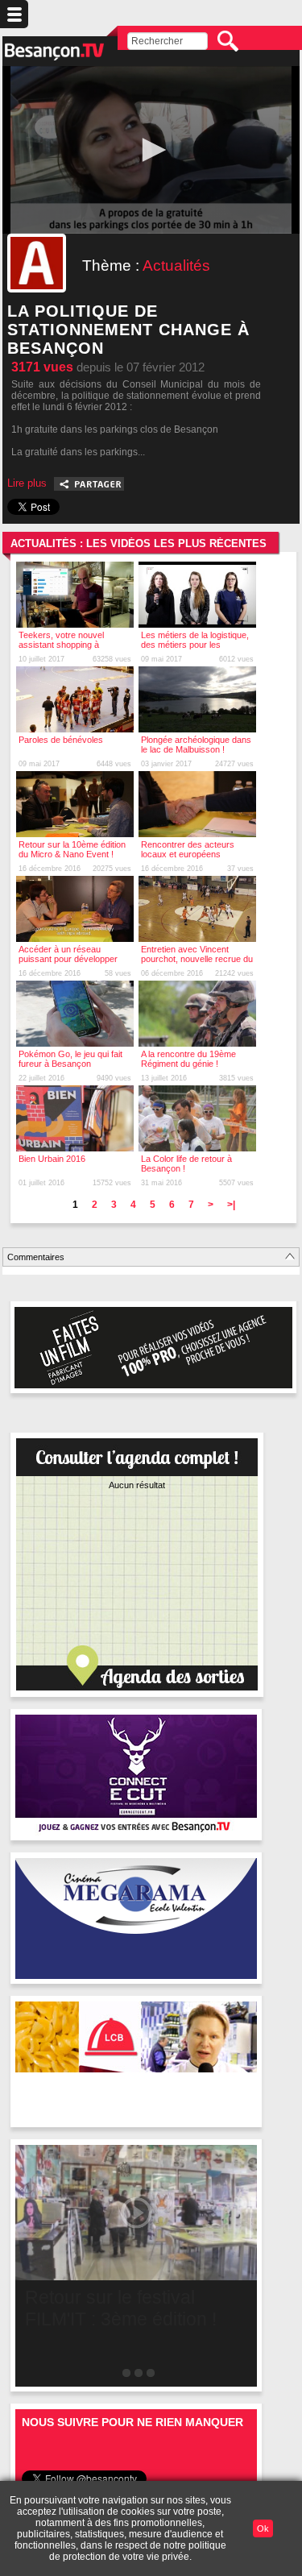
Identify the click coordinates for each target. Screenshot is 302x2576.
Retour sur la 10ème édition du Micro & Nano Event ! (72, 849)
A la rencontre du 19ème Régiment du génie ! (188, 1059)
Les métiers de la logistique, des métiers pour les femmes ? (195, 645)
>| (231, 1205)
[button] (151, 150)
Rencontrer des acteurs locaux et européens (188, 849)
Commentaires (36, 1257)
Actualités (176, 265)
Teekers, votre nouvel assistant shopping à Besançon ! (61, 645)
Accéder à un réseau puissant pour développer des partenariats (68, 959)
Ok (263, 2528)
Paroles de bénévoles (61, 740)
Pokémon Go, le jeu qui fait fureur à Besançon (70, 1059)
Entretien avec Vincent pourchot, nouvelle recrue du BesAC (197, 959)
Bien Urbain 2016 (52, 1159)
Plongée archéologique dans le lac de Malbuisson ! (196, 745)
